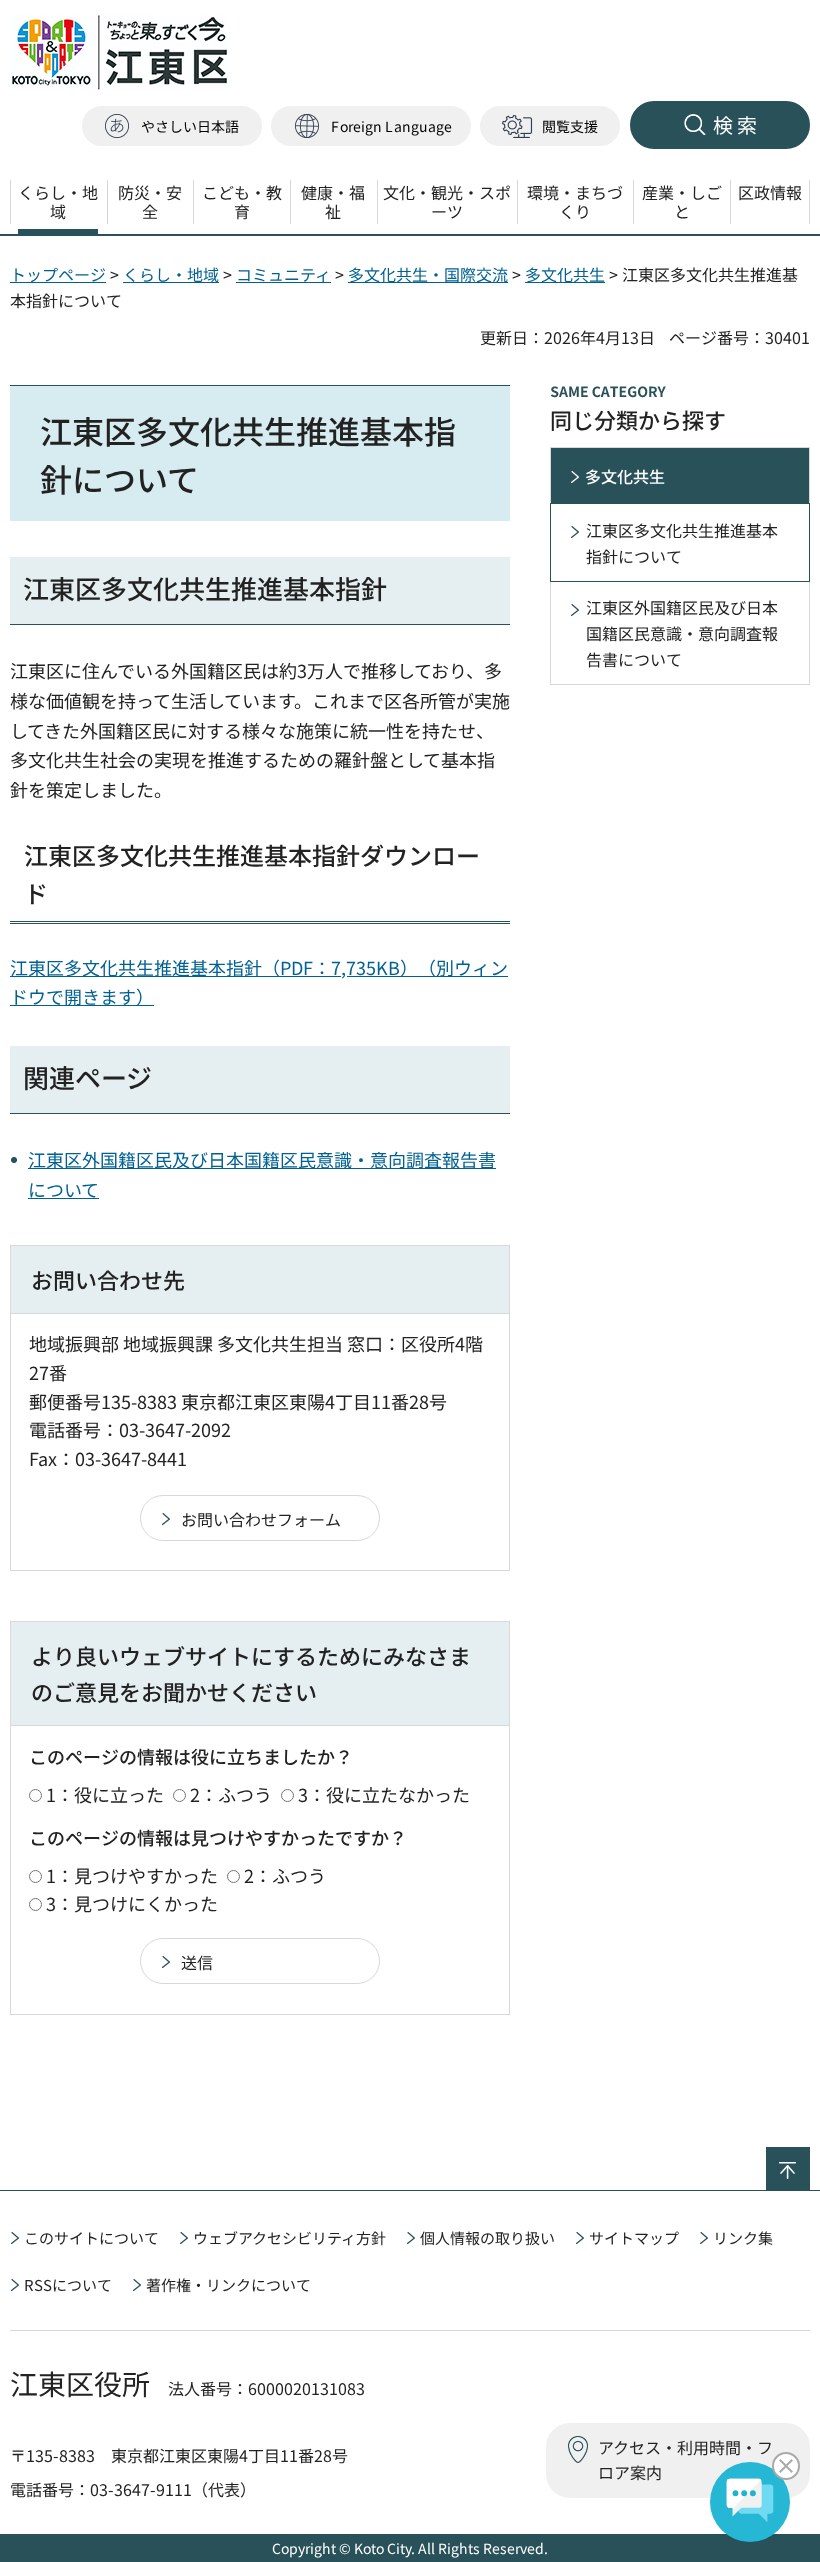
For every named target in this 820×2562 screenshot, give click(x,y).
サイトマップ (634, 2237)
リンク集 (743, 2237)
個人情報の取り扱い (487, 2237)
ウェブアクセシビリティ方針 (289, 2237)
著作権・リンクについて (228, 2284)
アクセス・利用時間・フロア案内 (685, 2460)
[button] (371, 126)
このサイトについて (91, 2237)
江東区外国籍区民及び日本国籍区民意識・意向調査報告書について (682, 632)
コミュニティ (283, 274)
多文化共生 (565, 274)
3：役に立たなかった (384, 1794)
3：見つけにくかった (132, 1903)
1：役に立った (105, 1794)
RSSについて (68, 2284)
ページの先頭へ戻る (809, 2160)
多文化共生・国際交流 (428, 274)
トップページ (58, 274)
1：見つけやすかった (132, 1875)
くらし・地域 (171, 274)
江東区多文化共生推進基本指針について (682, 543)
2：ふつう (231, 1794)
